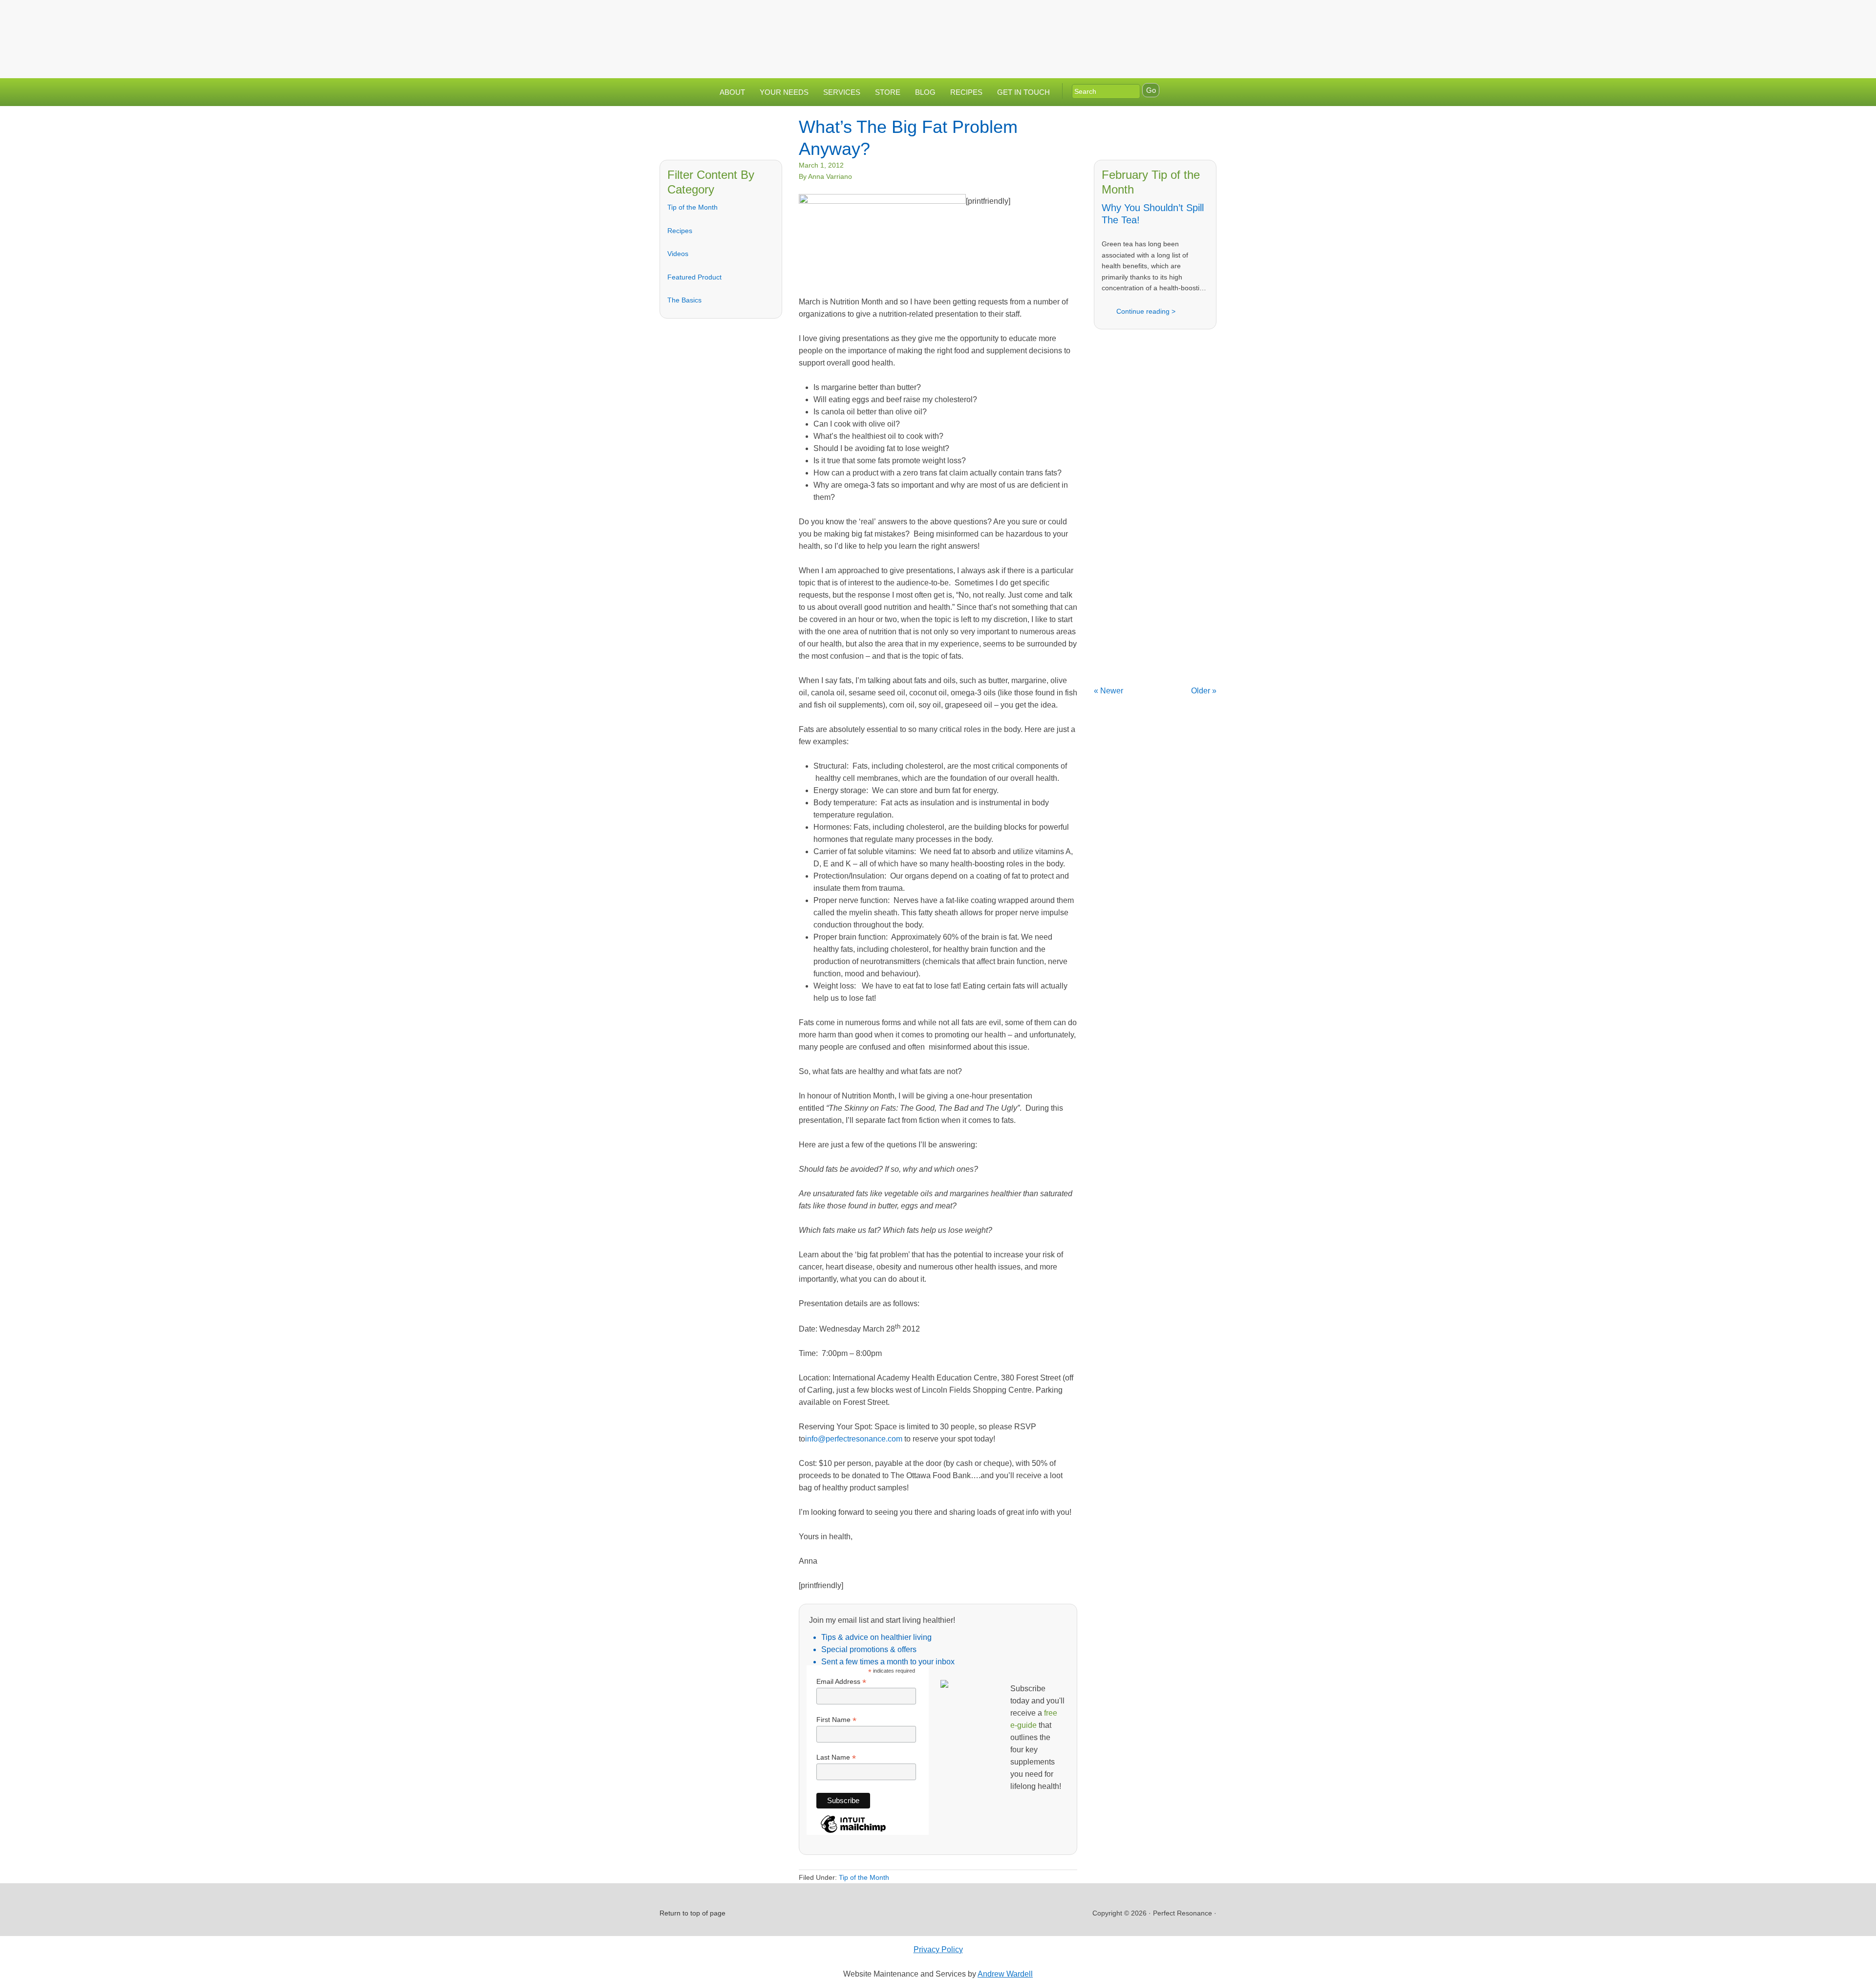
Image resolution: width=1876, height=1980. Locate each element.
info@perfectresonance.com (854, 1439)
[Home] (1106, 16)
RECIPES (966, 92)
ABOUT (732, 92)
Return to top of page (693, 1913)
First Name (836, 1720)
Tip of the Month (693, 207)
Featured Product (694, 277)
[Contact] (1125, 16)
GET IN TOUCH (1023, 92)
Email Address (841, 1682)
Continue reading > (1146, 311)
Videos (678, 254)
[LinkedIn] (1164, 16)
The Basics (684, 300)
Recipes (680, 231)
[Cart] (1206, 16)
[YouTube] (1184, 16)
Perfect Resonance (938, 32)
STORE (888, 92)
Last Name (836, 1757)
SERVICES (842, 92)
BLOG (925, 92)
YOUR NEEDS (784, 92)
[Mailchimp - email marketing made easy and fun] (853, 1832)
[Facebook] (1145, 16)
